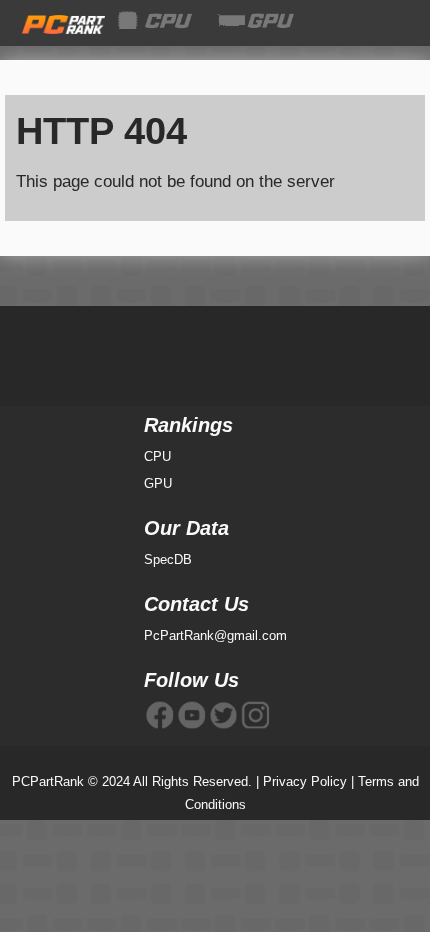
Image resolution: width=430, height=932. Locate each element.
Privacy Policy (305, 781)
